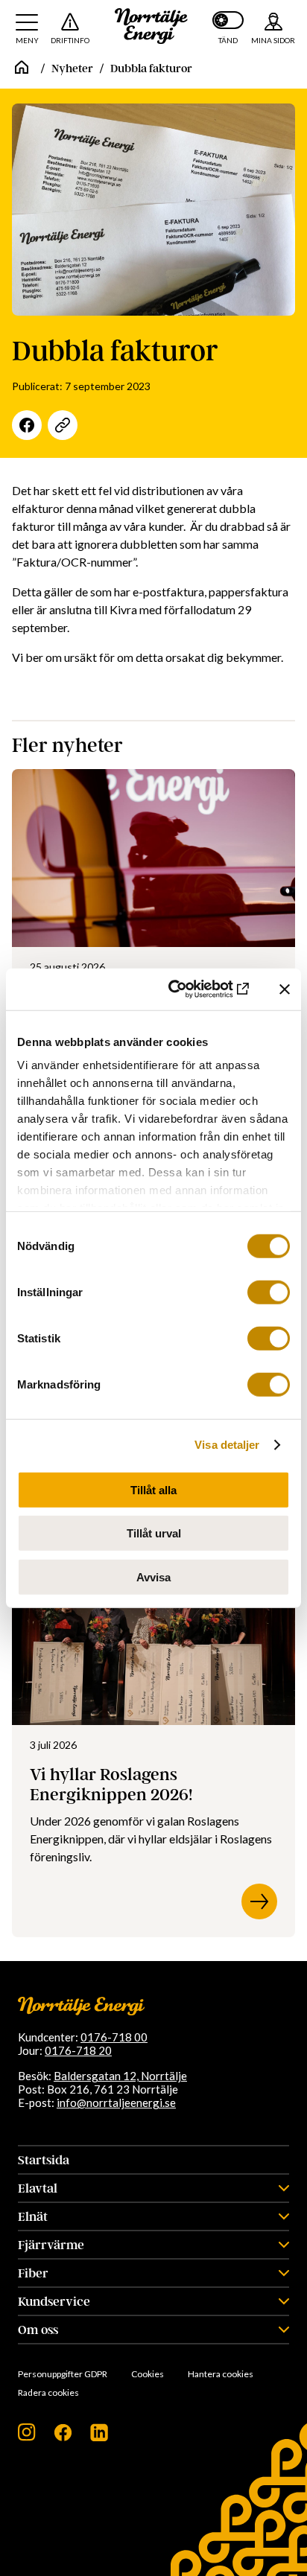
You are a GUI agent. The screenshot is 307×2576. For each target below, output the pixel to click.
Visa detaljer (227, 1445)
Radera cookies (48, 2392)
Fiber (33, 2273)
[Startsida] (22, 68)
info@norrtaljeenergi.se (116, 2102)
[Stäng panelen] (285, 989)
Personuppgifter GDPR (63, 2374)
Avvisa (153, 1576)
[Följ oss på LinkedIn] (99, 2437)
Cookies (148, 2374)
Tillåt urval (154, 1533)
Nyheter (72, 68)
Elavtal (38, 2188)
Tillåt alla (153, 1489)
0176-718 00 (114, 2037)
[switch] (269, 1292)
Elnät (33, 2216)
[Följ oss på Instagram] (27, 2437)
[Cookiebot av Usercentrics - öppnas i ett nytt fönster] (190, 989)
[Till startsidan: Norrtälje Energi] (151, 26)
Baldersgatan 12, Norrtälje (120, 2076)
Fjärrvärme (51, 2245)
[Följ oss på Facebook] (63, 2437)
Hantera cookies (221, 2374)
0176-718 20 (78, 2050)
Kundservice (54, 2301)
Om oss (38, 2330)
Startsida (44, 2160)
